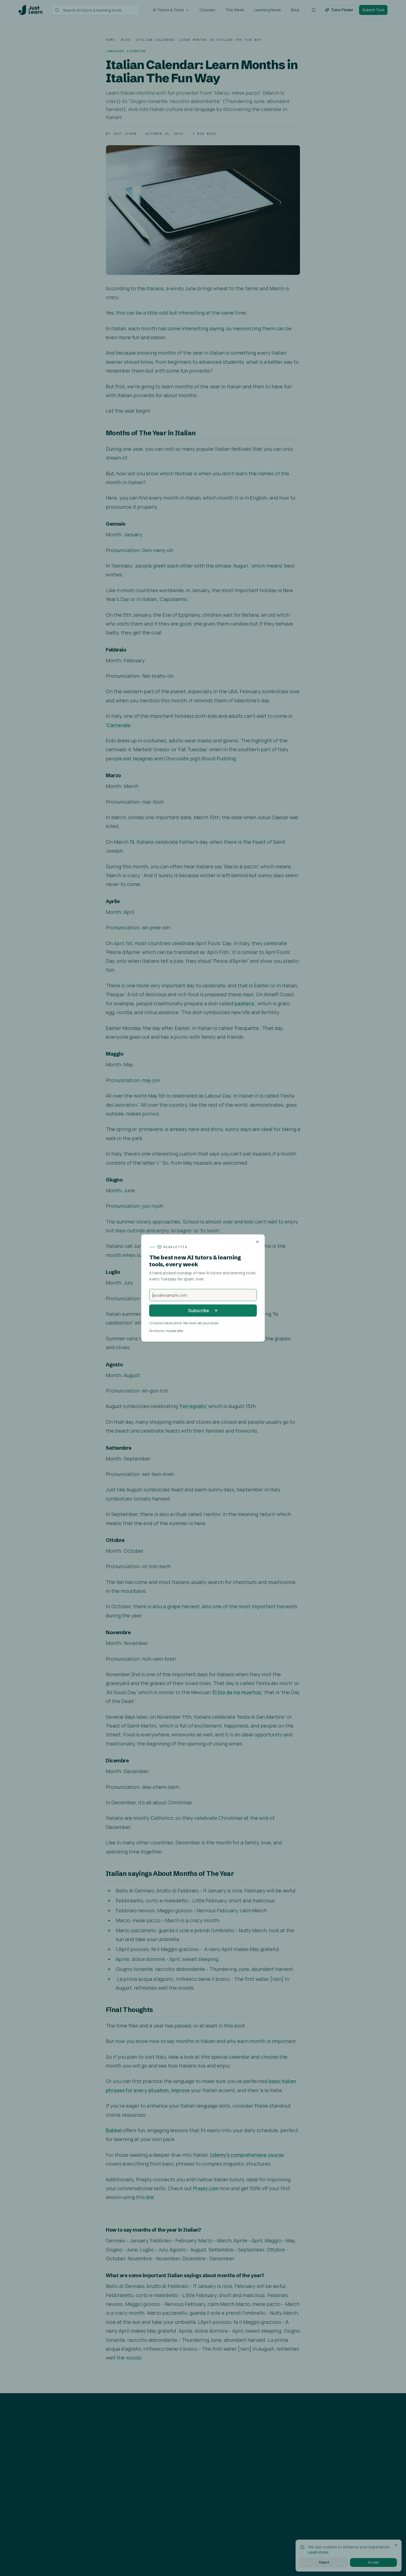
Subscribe (199, 1311)
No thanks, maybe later (166, 1331)
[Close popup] (257, 1242)
